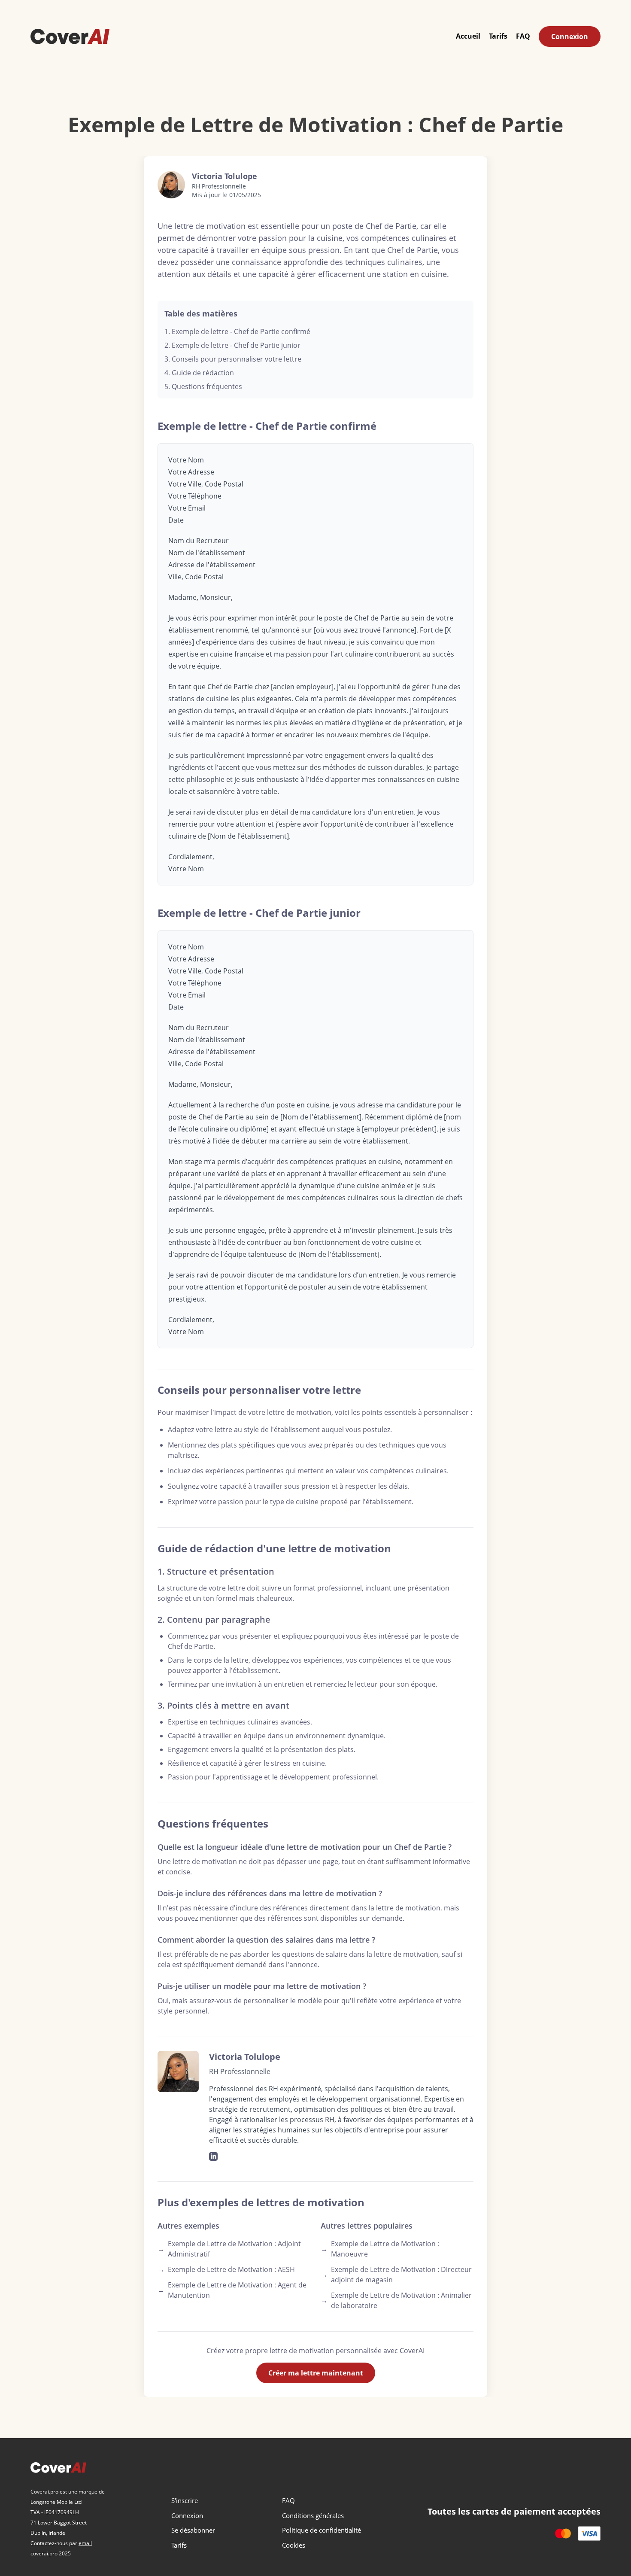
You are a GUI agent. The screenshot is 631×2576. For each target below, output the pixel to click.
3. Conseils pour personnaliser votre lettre (233, 359)
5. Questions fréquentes (203, 386)
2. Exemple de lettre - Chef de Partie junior (232, 345)
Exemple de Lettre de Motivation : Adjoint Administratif (229, 2249)
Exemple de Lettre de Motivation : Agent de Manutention (232, 2290)
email (85, 2543)
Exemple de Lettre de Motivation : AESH (226, 2269)
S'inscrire (185, 2500)
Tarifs (498, 36)
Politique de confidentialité (322, 2530)
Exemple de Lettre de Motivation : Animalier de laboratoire (396, 2300)
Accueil (468, 36)
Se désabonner (193, 2530)
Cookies (294, 2545)
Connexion (570, 36)
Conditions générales (313, 2515)
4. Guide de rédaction (199, 373)
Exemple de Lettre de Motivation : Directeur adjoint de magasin (396, 2275)
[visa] (589, 2533)
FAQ (523, 36)
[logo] (70, 36)
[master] (563, 2533)
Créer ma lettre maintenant (316, 2373)
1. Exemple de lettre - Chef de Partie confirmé (237, 332)
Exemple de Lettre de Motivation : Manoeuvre (380, 2249)
